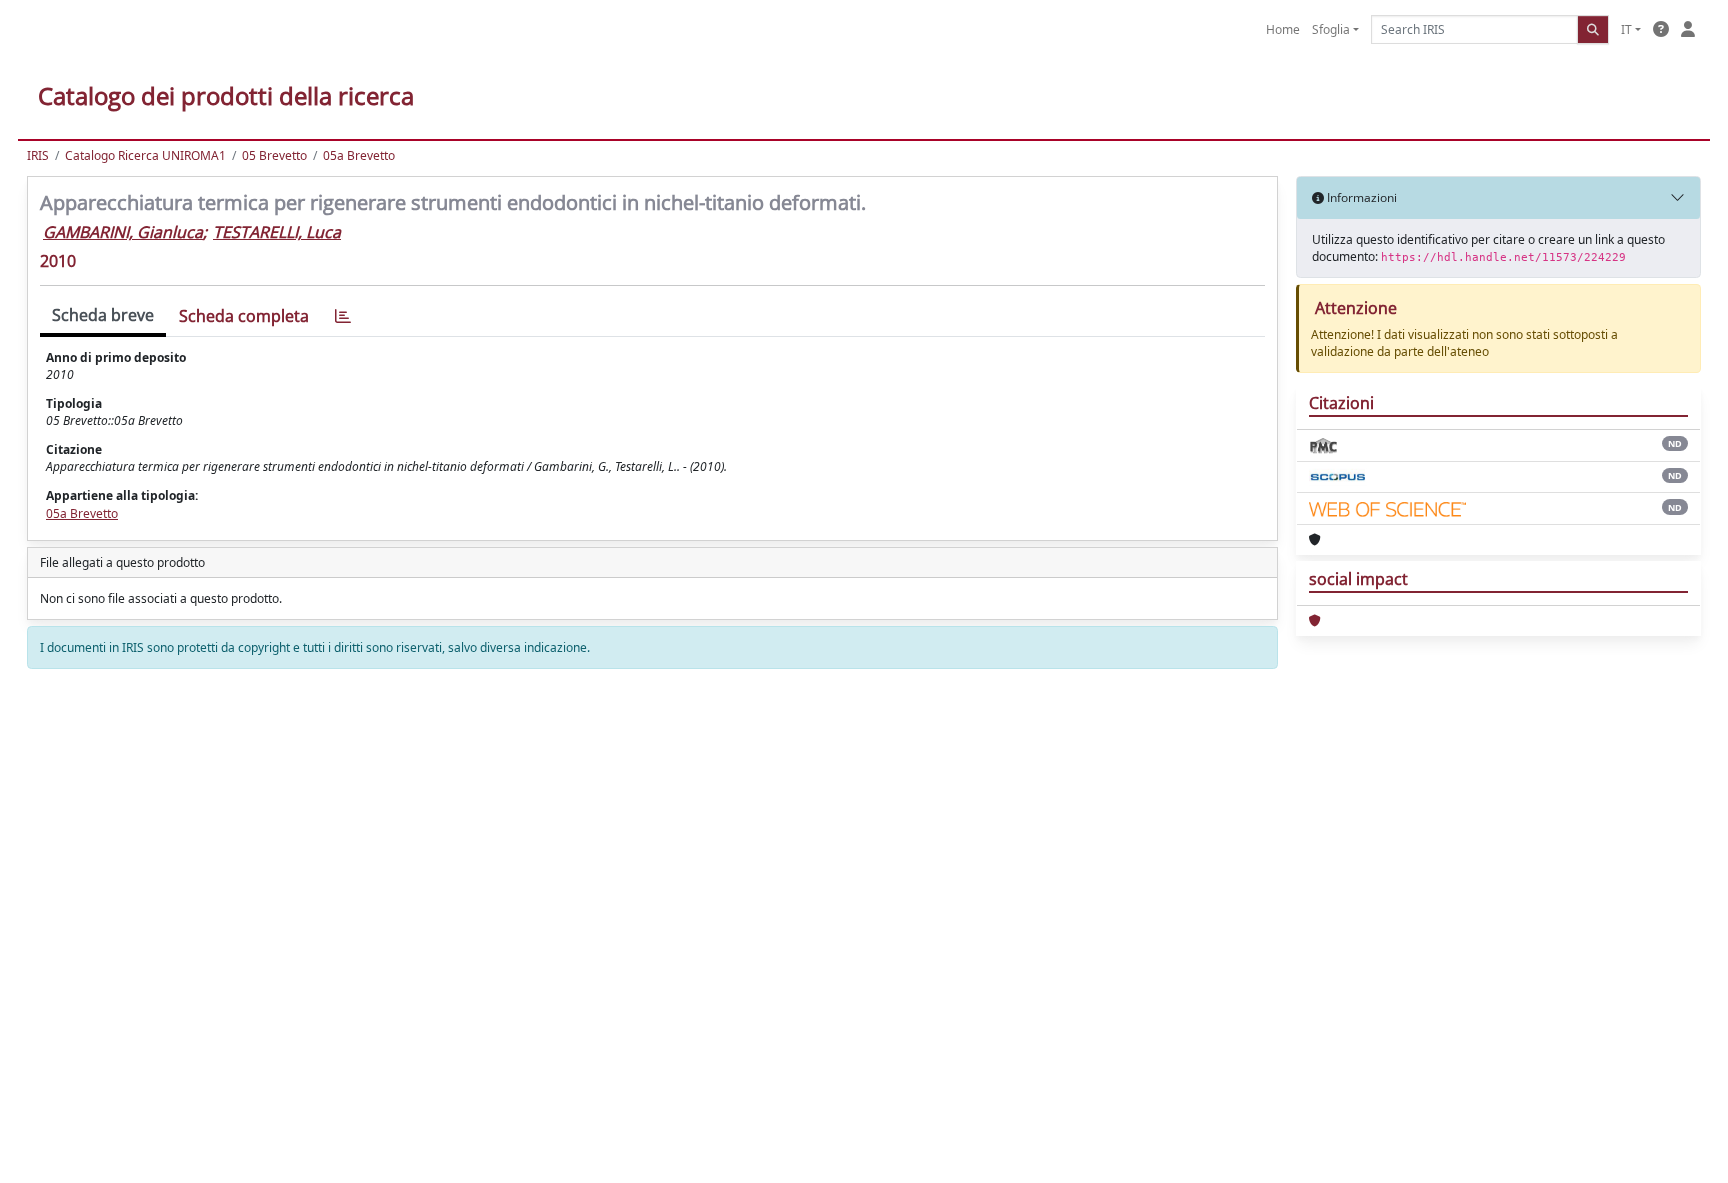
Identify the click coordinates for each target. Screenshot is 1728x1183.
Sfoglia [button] (1331, 29)
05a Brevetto (359, 155)
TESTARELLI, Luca (277, 232)
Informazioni (1360, 197)
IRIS (38, 155)
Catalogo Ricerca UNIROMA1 (145, 155)
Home (1283, 29)
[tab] (343, 316)
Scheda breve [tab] (103, 315)
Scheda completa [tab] (244, 316)
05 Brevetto (274, 155)
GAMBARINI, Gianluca (123, 232)
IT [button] (1626, 29)
